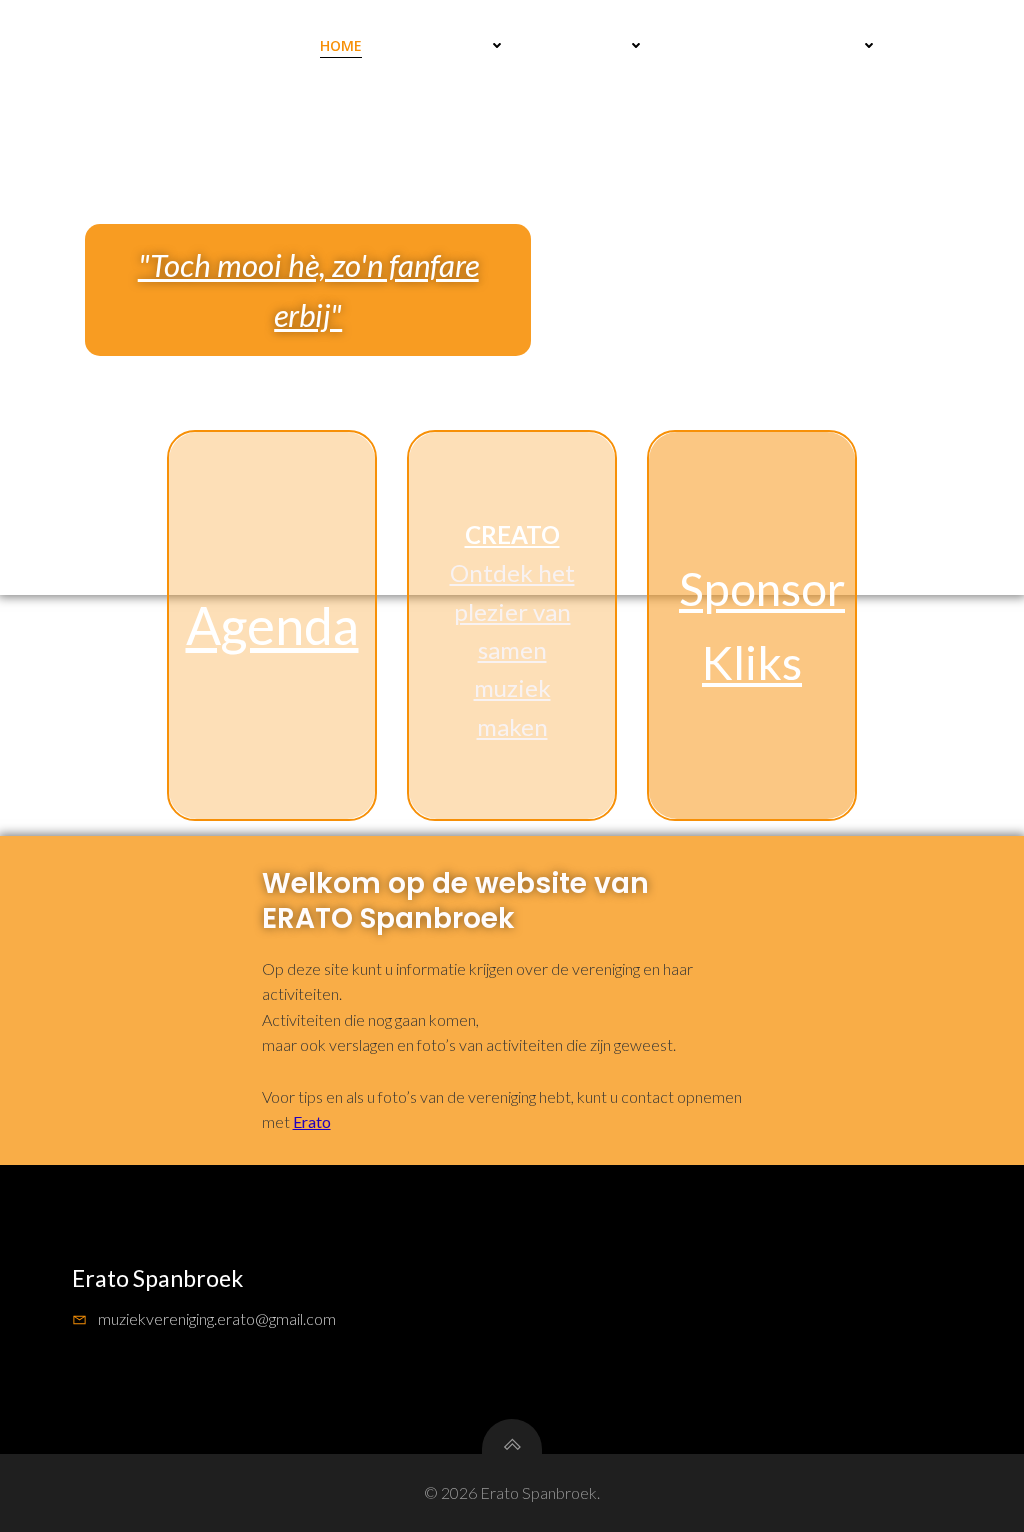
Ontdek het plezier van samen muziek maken (512, 649)
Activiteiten (440, 45)
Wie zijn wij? (581, 45)
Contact (942, 45)
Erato (312, 1121)
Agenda (272, 625)
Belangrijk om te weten (767, 45)
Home (341, 45)
